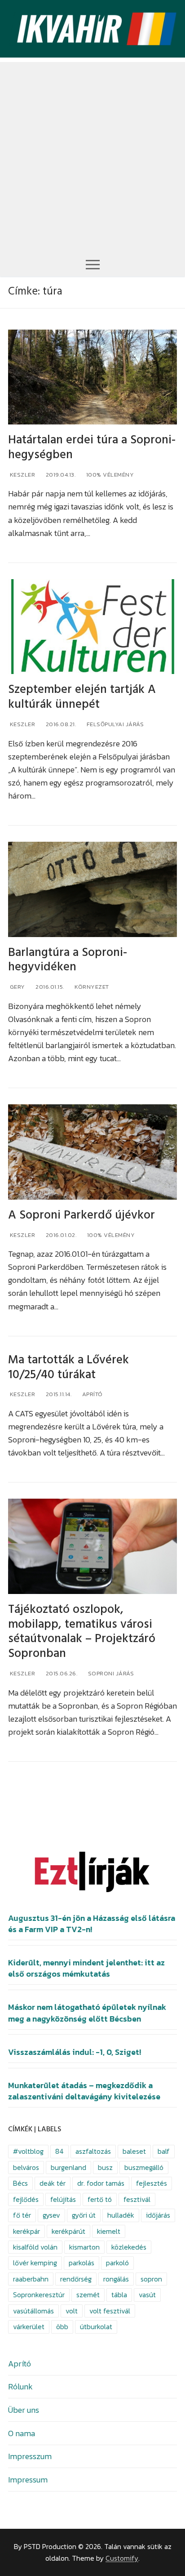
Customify (122, 2558)
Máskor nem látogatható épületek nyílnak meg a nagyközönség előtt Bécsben (87, 2013)
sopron (151, 2279)
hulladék (121, 2215)
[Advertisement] (92, 155)
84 (59, 2151)
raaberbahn (31, 2279)
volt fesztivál (110, 2311)
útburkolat (96, 2327)
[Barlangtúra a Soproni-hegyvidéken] (92, 889)
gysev (51, 2215)
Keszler (22, 475)
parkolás (81, 2263)
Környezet (91, 987)
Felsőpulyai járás (114, 724)
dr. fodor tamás (101, 2183)
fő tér (22, 2215)
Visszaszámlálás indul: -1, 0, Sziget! (75, 2052)
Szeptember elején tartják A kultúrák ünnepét (82, 697)
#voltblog (28, 2151)
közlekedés (129, 2247)
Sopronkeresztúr (39, 2295)
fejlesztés (152, 2183)
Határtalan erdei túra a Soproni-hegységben (92, 447)
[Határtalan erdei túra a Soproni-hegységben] (92, 377)
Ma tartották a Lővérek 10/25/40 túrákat (68, 1367)
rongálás (116, 2279)
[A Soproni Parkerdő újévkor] (92, 1152)
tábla (119, 2295)
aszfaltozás (93, 2151)
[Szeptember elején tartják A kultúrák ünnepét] (92, 627)
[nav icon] (93, 264)
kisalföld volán (35, 2247)
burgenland (68, 2168)
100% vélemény (109, 475)
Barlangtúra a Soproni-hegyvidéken (68, 960)
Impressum (28, 2480)
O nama (22, 2433)
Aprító (92, 1394)
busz (105, 2168)
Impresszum (30, 2456)
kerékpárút (68, 2231)
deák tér (53, 2183)
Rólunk (20, 2386)
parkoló (117, 2263)
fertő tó (100, 2199)
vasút (147, 2295)
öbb (62, 2327)
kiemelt (109, 2231)
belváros (26, 2168)
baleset (134, 2151)
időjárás (158, 2215)
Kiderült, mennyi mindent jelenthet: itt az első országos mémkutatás (86, 1968)
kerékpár (26, 2231)
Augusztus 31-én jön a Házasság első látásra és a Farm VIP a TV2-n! (92, 1924)
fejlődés (26, 2199)
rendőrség (76, 2279)
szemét (88, 2295)
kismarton (84, 2247)
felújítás (63, 2199)
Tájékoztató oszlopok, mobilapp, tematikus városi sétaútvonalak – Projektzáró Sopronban (82, 1632)
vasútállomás (33, 2311)
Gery (17, 987)
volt (72, 2311)
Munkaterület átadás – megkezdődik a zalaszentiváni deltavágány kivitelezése (84, 2091)
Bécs (20, 2183)
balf (164, 2151)
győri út (84, 2215)
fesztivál (137, 2199)
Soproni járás (110, 1673)
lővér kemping (35, 2263)
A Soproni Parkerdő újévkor (81, 1215)
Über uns (24, 2410)
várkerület (29, 2327)
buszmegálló (144, 2168)
